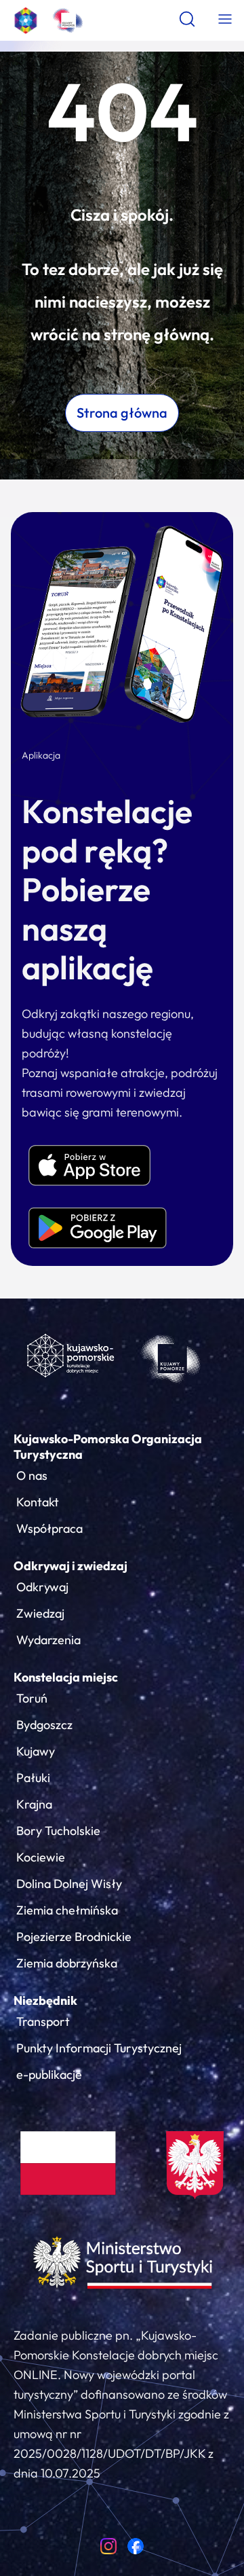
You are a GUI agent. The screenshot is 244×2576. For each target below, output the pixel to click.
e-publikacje (49, 2074)
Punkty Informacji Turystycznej (99, 2048)
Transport (43, 2021)
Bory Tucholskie (58, 1831)
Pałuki (33, 1778)
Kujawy (36, 1751)
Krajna (34, 1804)
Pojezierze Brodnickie (74, 1937)
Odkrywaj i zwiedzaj (70, 1566)
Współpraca (49, 1528)
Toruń (32, 1698)
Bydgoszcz (44, 1725)
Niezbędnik (45, 2000)
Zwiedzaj (40, 1613)
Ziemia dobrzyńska (67, 1963)
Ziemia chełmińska (67, 1910)
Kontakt (38, 1502)
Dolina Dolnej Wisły (69, 1884)
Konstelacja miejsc (66, 1677)
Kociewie (41, 1857)
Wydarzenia (48, 1640)
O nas (32, 1475)
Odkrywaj (42, 1587)
